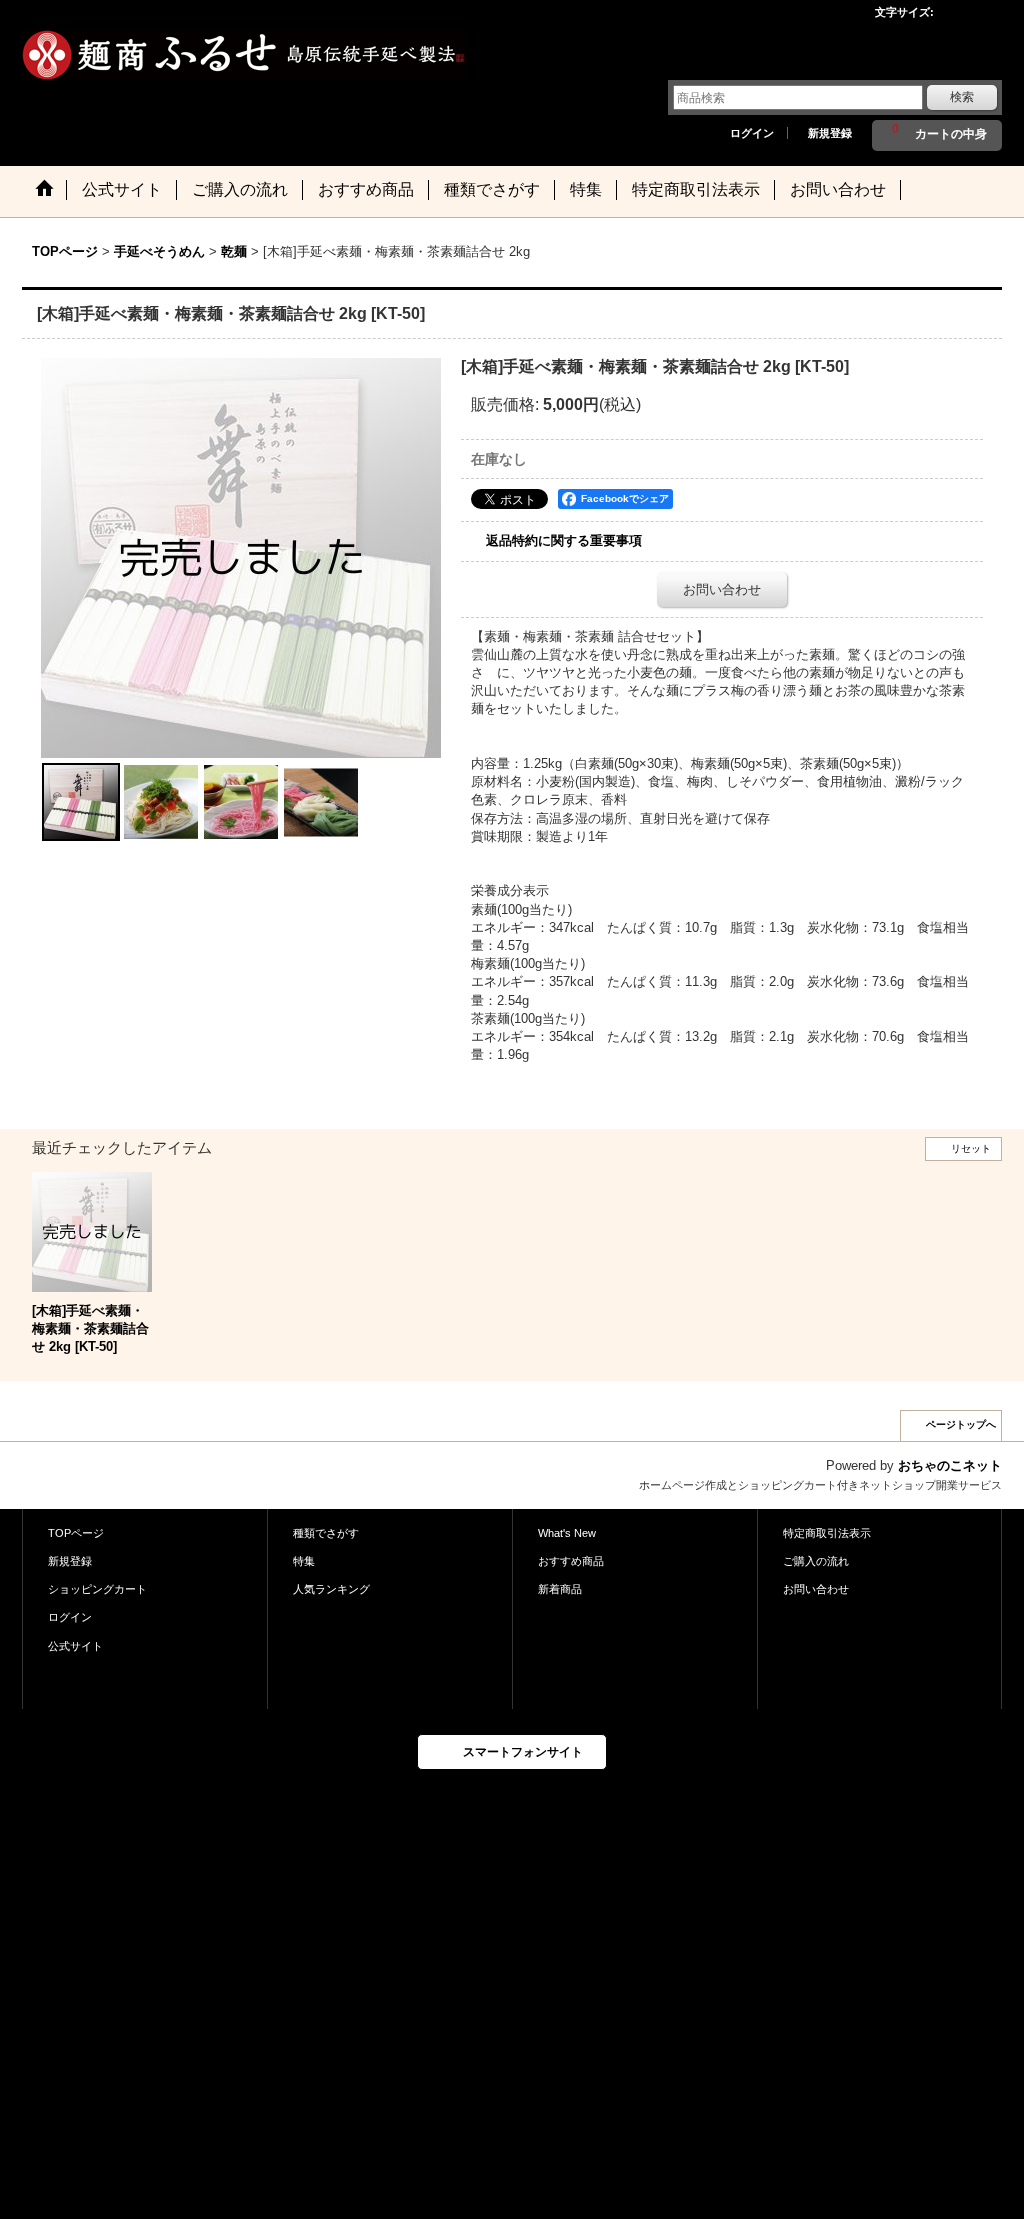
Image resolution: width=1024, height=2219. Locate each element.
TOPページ (76, 1533)
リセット (971, 1148)
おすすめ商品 (571, 1561)
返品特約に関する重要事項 (564, 540)
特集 (304, 1561)
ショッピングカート (97, 1589)
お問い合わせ (722, 589)
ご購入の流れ (816, 1561)
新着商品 (560, 1589)
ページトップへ (961, 1424)
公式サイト (75, 1646)
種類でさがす (326, 1533)
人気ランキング (331, 1589)
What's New (567, 1533)
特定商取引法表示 (827, 1533)
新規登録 (830, 133)
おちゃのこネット (950, 1465)
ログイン (752, 133)
